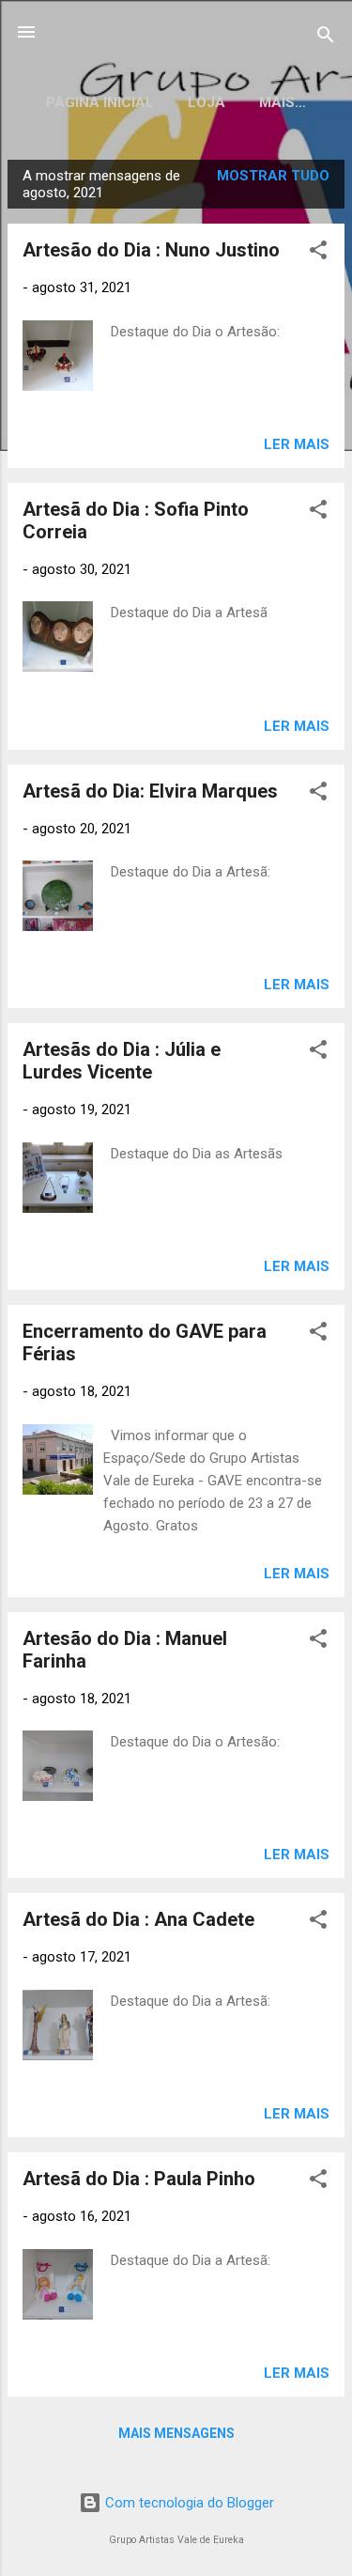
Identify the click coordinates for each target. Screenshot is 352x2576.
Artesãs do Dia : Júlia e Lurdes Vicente (122, 1061)
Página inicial (100, 102)
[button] (318, 253)
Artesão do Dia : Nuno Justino (151, 250)
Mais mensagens (176, 2433)
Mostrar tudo (273, 176)
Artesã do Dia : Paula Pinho (139, 2179)
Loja (207, 102)
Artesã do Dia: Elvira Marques (150, 791)
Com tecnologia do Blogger (188, 2503)
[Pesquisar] (326, 38)
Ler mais (297, 444)
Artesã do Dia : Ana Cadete (138, 1919)
